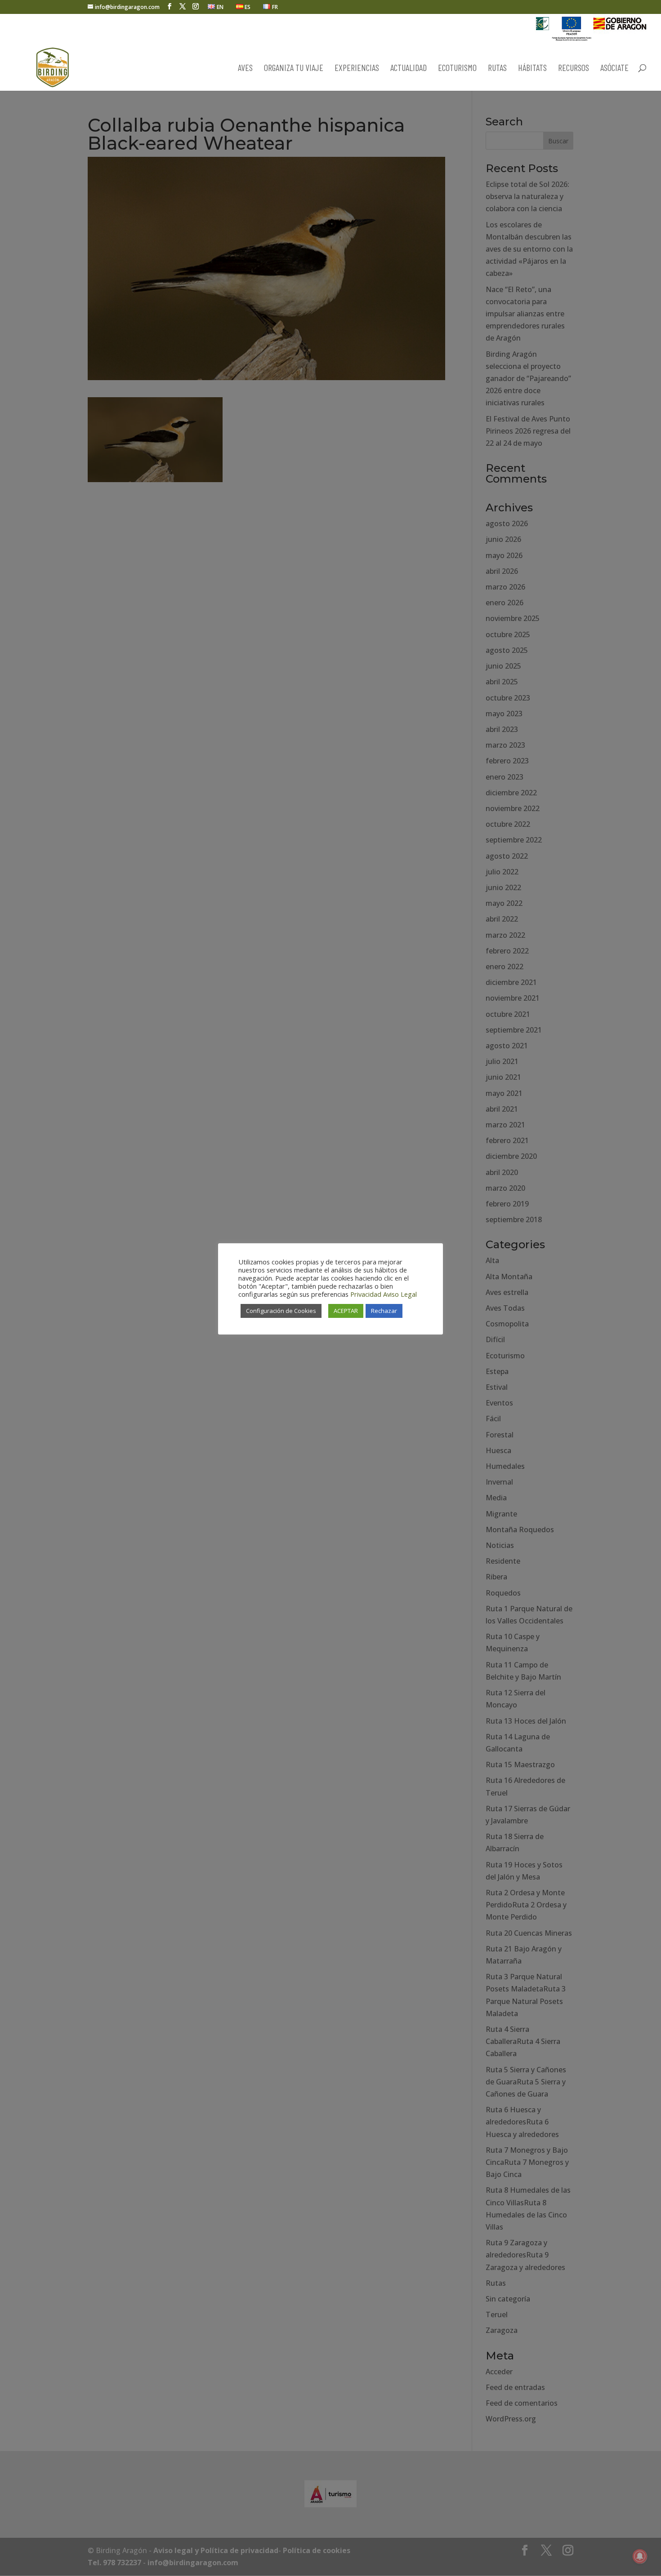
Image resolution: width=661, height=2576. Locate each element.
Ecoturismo (457, 69)
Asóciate (614, 69)
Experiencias (357, 69)
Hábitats (532, 69)
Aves (245, 69)
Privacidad (366, 1294)
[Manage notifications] (640, 2556)
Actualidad (409, 69)
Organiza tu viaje (294, 69)
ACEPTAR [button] (346, 1311)
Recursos (574, 69)
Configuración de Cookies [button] (281, 1311)
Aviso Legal (400, 1294)
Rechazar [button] (384, 1311)
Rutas (497, 69)
